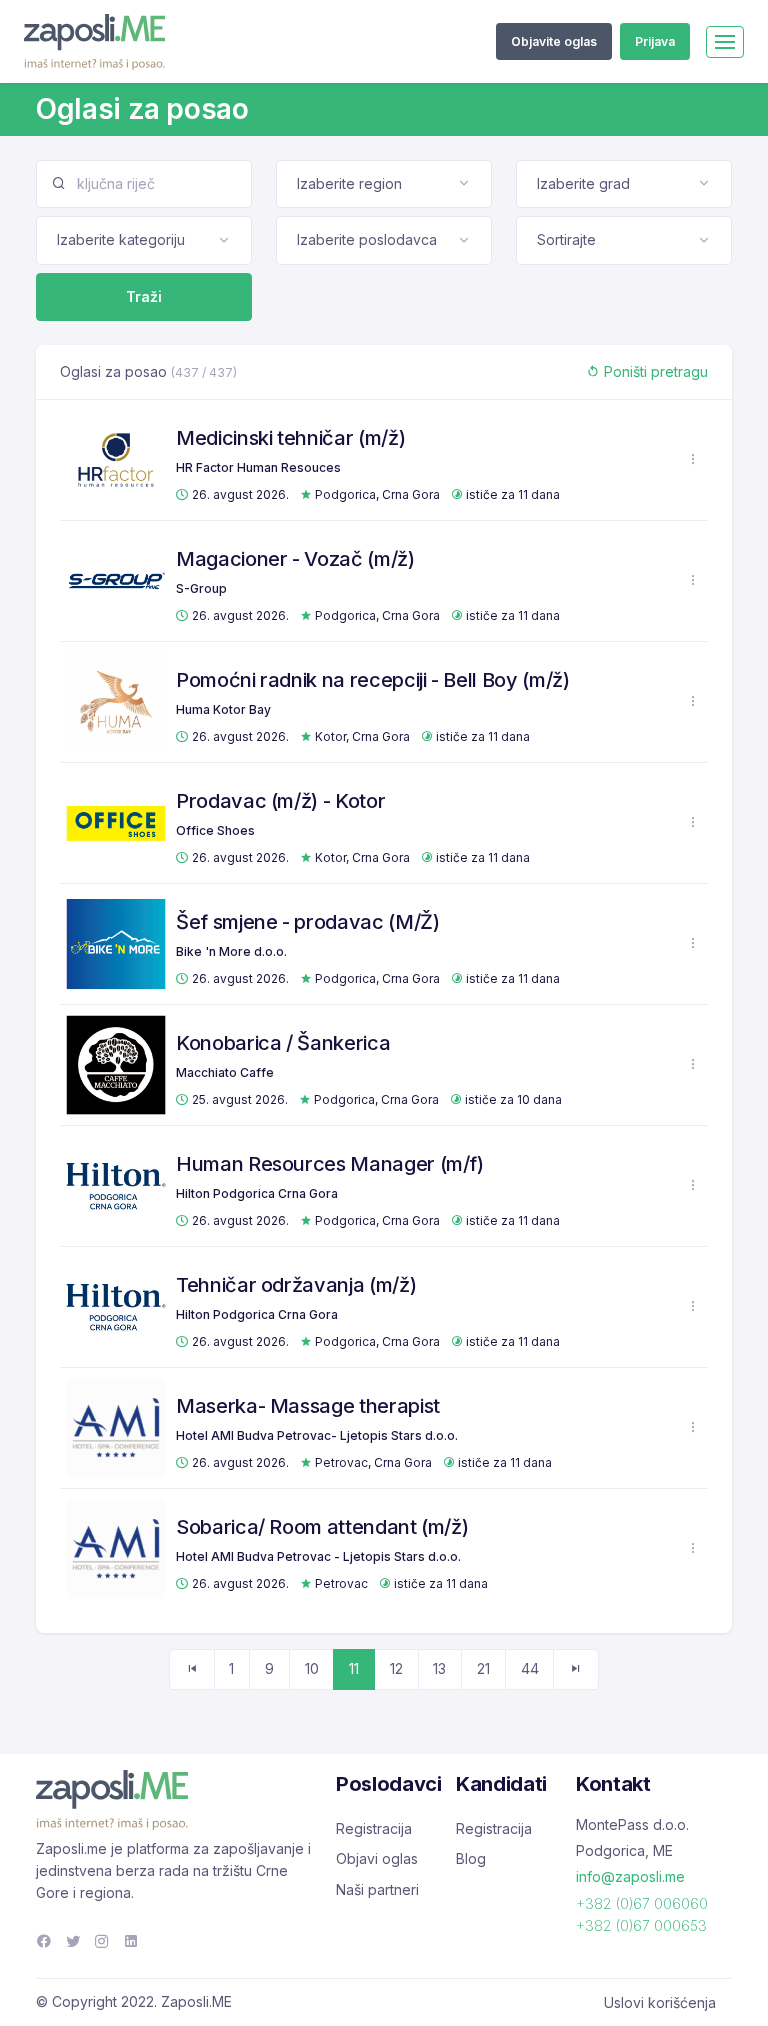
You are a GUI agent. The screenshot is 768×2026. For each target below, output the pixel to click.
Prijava (655, 41)
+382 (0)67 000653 (641, 1925)
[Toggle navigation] (725, 42)
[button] (693, 459)
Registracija (374, 1828)
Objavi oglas (377, 1858)
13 (439, 1668)
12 (396, 1668)
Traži (144, 296)
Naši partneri (377, 1889)
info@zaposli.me (630, 1876)
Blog (471, 1858)
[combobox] (384, 184)
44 (530, 1668)
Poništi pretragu (654, 371)
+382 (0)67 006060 (642, 1903)
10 (312, 1668)
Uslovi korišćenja (660, 2002)
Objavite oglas (554, 41)
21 (483, 1668)
